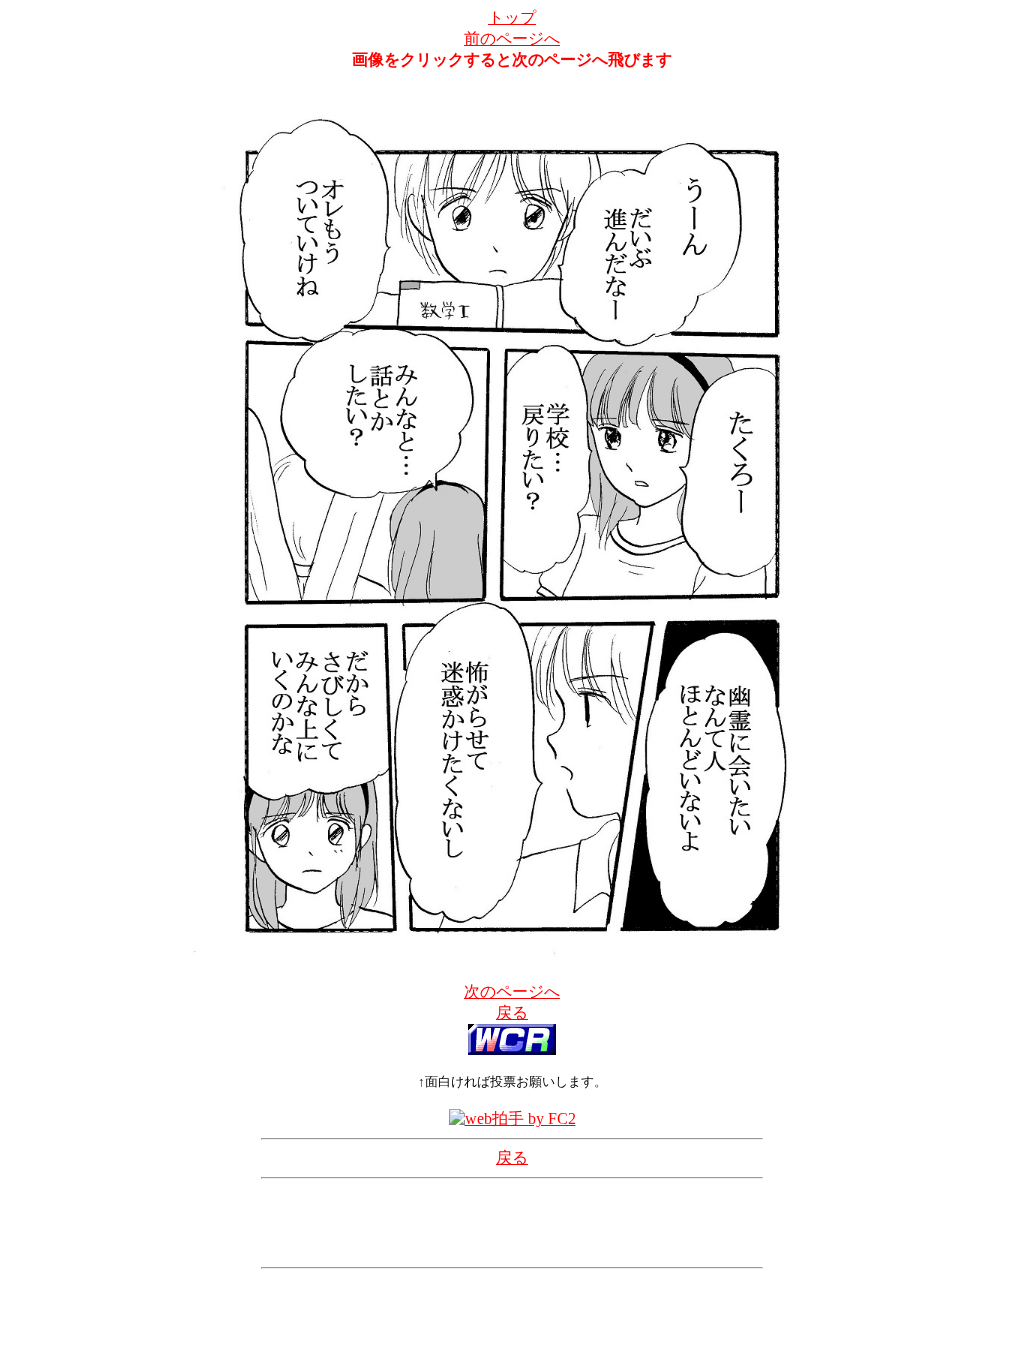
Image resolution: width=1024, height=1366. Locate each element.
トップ (512, 17)
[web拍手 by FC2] (512, 1118)
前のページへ (512, 38)
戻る (512, 1012)
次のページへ (512, 991)
